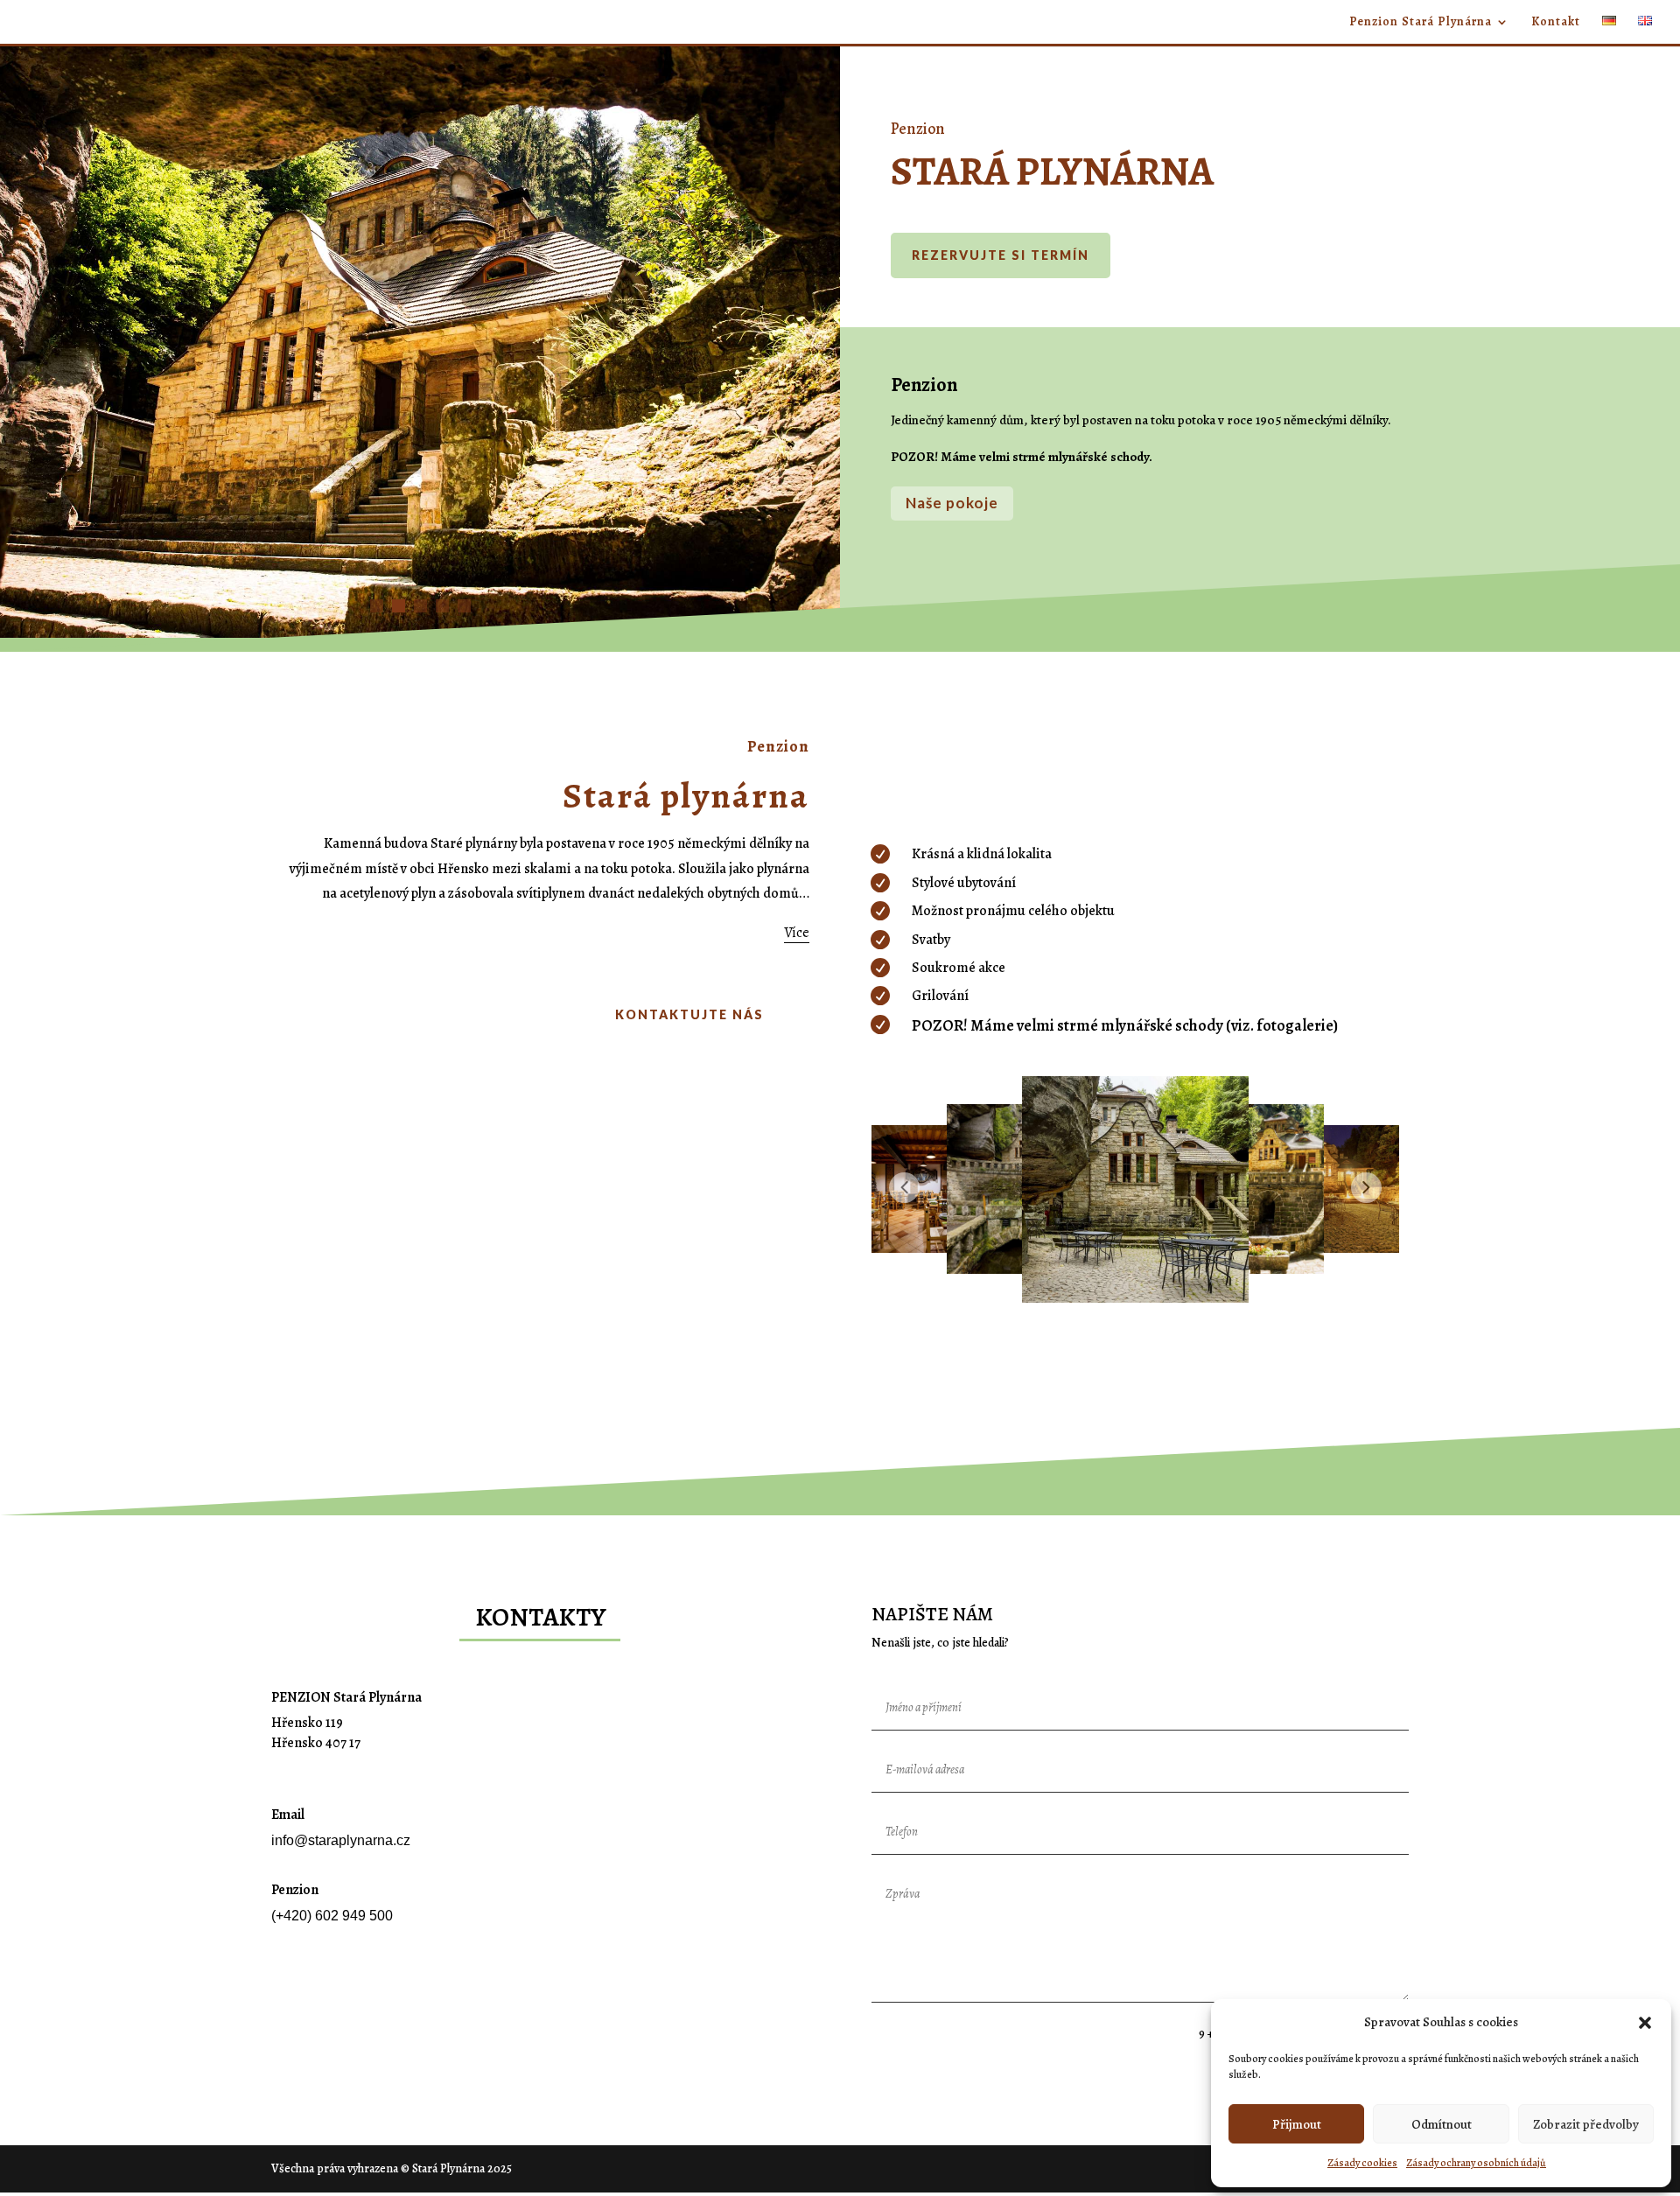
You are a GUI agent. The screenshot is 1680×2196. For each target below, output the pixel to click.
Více (797, 933)
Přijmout (1297, 2124)
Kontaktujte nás (689, 1014)
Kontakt (1556, 23)
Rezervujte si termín (1001, 255)
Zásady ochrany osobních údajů (1476, 2163)
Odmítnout (1442, 2124)
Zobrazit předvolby (1586, 2124)
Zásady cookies (1362, 2163)
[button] (1645, 2023)
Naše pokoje (952, 503)
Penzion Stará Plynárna (1421, 23)
